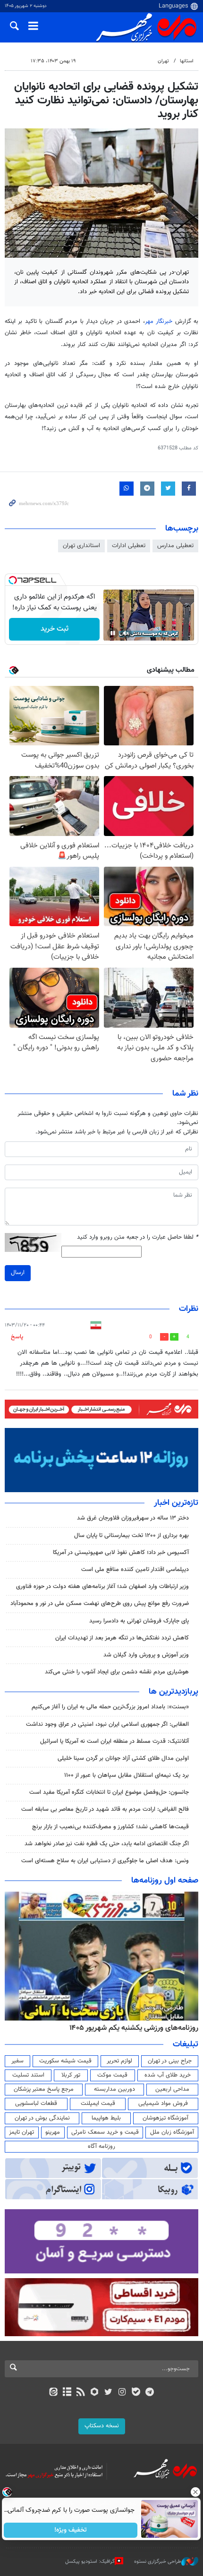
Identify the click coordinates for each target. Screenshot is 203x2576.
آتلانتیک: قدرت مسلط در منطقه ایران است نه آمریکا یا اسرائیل (114, 1741)
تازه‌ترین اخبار (176, 1503)
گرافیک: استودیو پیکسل (90, 2562)
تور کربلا (71, 2075)
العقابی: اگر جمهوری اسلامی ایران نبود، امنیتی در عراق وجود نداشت (107, 1724)
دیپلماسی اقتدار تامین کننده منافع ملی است (135, 1570)
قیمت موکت (112, 2075)
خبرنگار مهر (160, 321)
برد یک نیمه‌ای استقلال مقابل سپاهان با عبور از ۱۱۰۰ (127, 1775)
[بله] (136, 2393)
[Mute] (126, 633)
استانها (187, 61)
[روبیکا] (95, 2393)
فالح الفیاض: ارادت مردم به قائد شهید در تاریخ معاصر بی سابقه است (105, 1809)
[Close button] (196, 2492)
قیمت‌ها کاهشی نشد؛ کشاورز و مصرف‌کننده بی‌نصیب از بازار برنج (110, 1827)
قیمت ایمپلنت (98, 2103)
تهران (163, 61)
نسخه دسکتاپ (102, 2426)
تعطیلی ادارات (129, 546)
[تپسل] (13, 580)
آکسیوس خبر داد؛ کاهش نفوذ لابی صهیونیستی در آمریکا (121, 1553)
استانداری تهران (81, 546)
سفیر (17, 2061)
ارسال (18, 1273)
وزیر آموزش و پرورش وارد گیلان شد (146, 1655)
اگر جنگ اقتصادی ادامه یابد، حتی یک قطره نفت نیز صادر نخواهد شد (107, 1844)
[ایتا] (53, 2393)
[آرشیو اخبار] (67, 2393)
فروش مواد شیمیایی (163, 2103)
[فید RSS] (81, 2393)
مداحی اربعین (172, 2089)
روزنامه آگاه (101, 2146)
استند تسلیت (28, 2075)
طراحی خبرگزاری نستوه (158, 2562)
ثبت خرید (55, 629)
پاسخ (17, 1337)
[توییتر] (108, 2393)
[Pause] (113, 633)
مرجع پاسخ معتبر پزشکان (44, 2089)
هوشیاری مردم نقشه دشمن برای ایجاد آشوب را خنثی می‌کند (117, 1672)
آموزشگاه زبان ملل (172, 2132)
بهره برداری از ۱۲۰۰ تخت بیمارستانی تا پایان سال (131, 1536)
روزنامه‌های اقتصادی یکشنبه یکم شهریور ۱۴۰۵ (131, 2028)
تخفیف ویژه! (71, 2530)
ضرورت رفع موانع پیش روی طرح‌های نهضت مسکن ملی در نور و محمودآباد (100, 1604)
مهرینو (53, 2132)
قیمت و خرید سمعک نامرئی (105, 2132)
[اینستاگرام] (122, 2393)
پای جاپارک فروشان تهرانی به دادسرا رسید (139, 1621)
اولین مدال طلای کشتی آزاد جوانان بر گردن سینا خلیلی (123, 1758)
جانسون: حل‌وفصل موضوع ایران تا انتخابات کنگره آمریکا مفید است (109, 1792)
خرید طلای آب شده (168, 2075)
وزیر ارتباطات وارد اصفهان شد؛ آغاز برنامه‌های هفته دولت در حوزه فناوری (102, 1587)
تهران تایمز (21, 2132)
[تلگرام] (150, 2393)
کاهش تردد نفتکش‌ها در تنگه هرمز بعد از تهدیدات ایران (122, 1638)
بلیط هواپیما (106, 2118)
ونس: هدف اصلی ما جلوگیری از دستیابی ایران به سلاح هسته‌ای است (105, 1861)
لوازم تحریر (119, 2061)
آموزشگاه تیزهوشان (165, 2118)
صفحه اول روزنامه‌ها (165, 1881)
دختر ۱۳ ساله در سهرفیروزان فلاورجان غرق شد (133, 1518)
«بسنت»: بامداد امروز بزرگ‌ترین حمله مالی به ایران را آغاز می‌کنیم (110, 1707)
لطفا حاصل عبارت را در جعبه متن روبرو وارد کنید (138, 1237)
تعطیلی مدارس (175, 546)
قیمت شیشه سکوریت (65, 2061)
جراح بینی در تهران (170, 2061)
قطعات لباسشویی (36, 2103)
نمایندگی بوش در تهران (42, 2118)
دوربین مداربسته (114, 2089)
